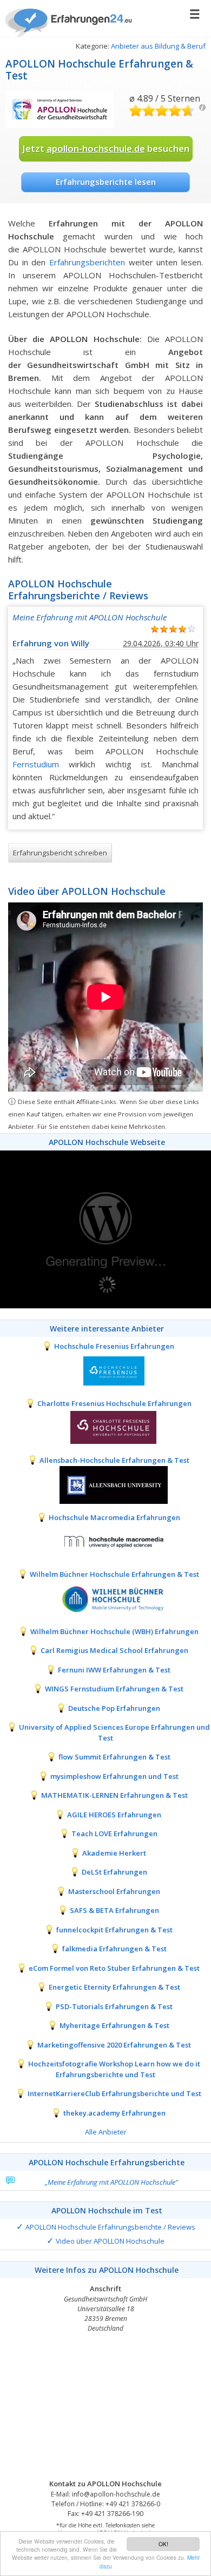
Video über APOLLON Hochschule (110, 2241)
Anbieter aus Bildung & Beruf (158, 46)
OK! (163, 2544)
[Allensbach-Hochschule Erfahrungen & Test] (105, 1484)
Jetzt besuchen (106, 148)
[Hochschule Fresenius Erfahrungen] (105, 1370)
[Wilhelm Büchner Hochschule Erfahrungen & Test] (105, 1598)
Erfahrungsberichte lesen (106, 182)
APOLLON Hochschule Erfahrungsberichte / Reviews (110, 2227)
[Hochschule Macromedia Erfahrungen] (105, 1541)
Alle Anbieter (106, 2132)
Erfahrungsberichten (87, 262)
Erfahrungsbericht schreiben (60, 853)
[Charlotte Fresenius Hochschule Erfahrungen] (105, 1427)
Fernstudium (36, 764)
